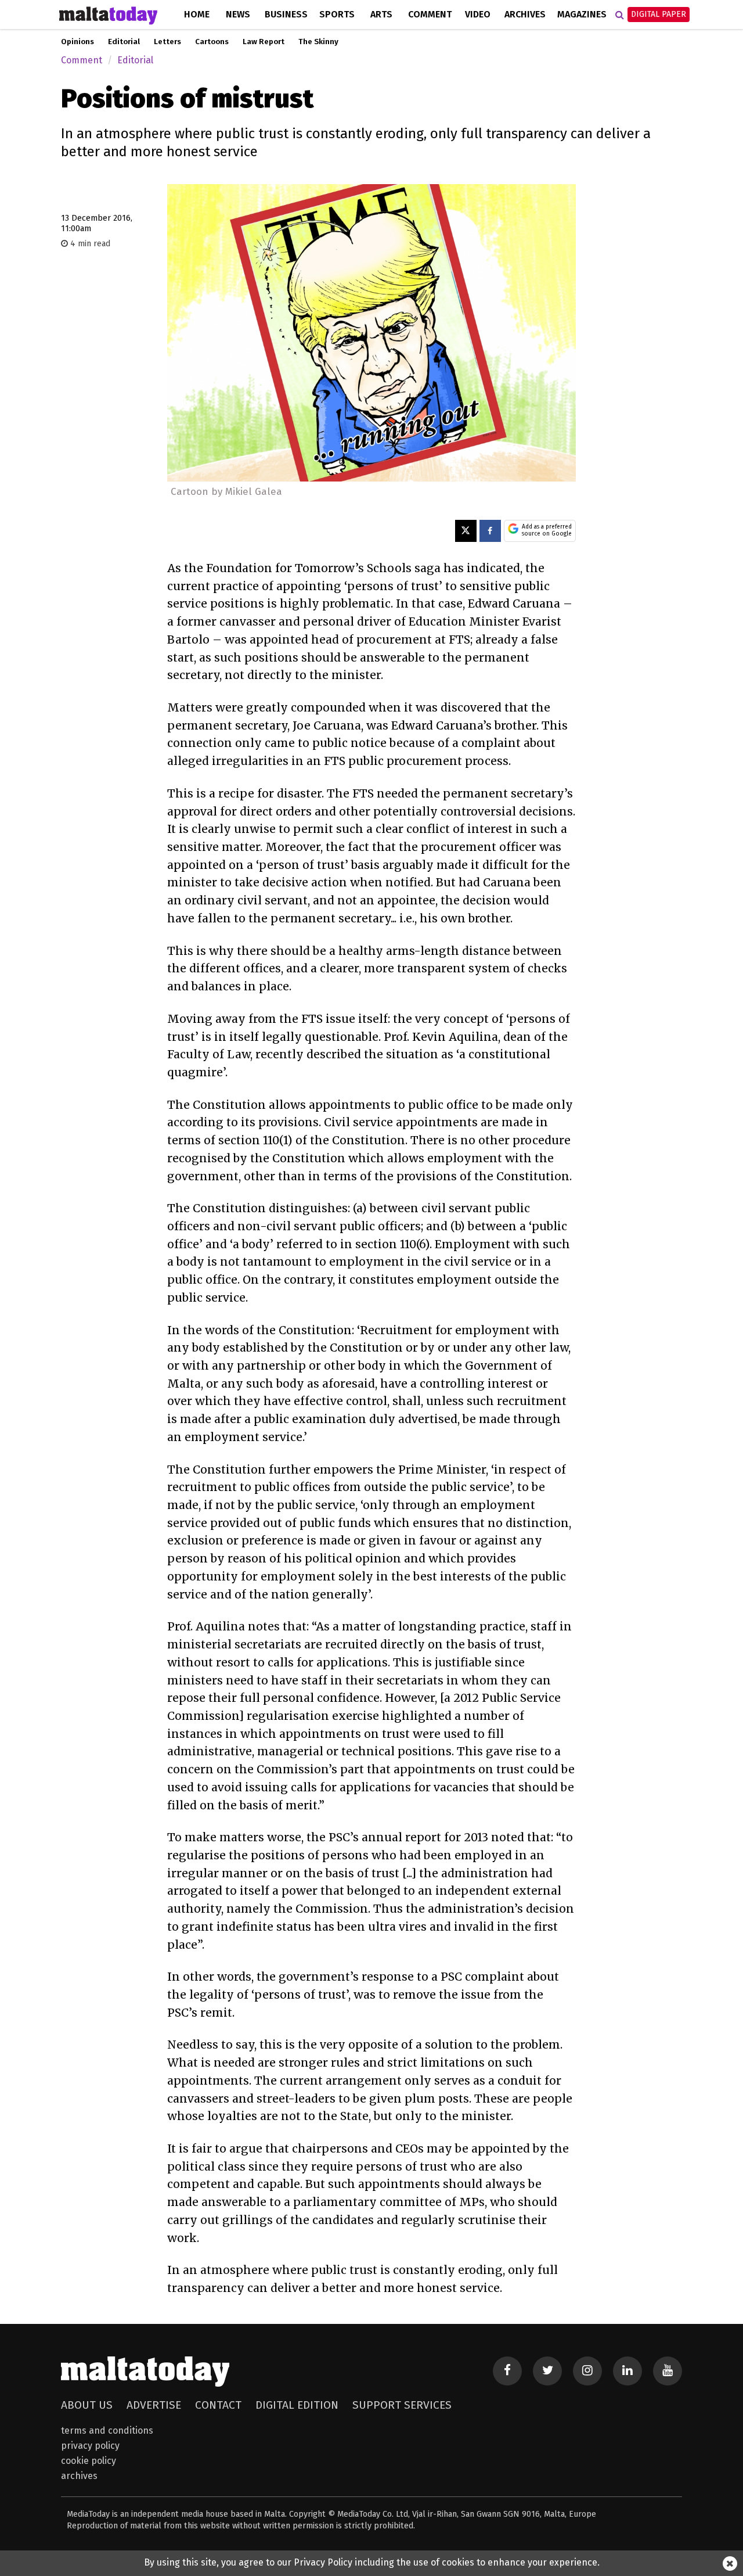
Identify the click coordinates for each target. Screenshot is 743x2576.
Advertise (154, 2405)
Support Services (402, 2405)
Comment (430, 14)
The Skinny (318, 42)
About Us (87, 2405)
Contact (218, 2405)
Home (197, 14)
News (238, 14)
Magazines (582, 14)
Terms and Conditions (107, 2431)
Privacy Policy (90, 2446)
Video (478, 14)
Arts (381, 14)
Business (286, 14)
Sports (337, 14)
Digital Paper (659, 14)
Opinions (77, 42)
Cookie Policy (89, 2461)
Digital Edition (297, 2405)
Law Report (264, 42)
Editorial (124, 42)
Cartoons (212, 42)
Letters (167, 42)
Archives (525, 14)
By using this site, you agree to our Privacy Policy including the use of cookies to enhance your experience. (372, 2562)
